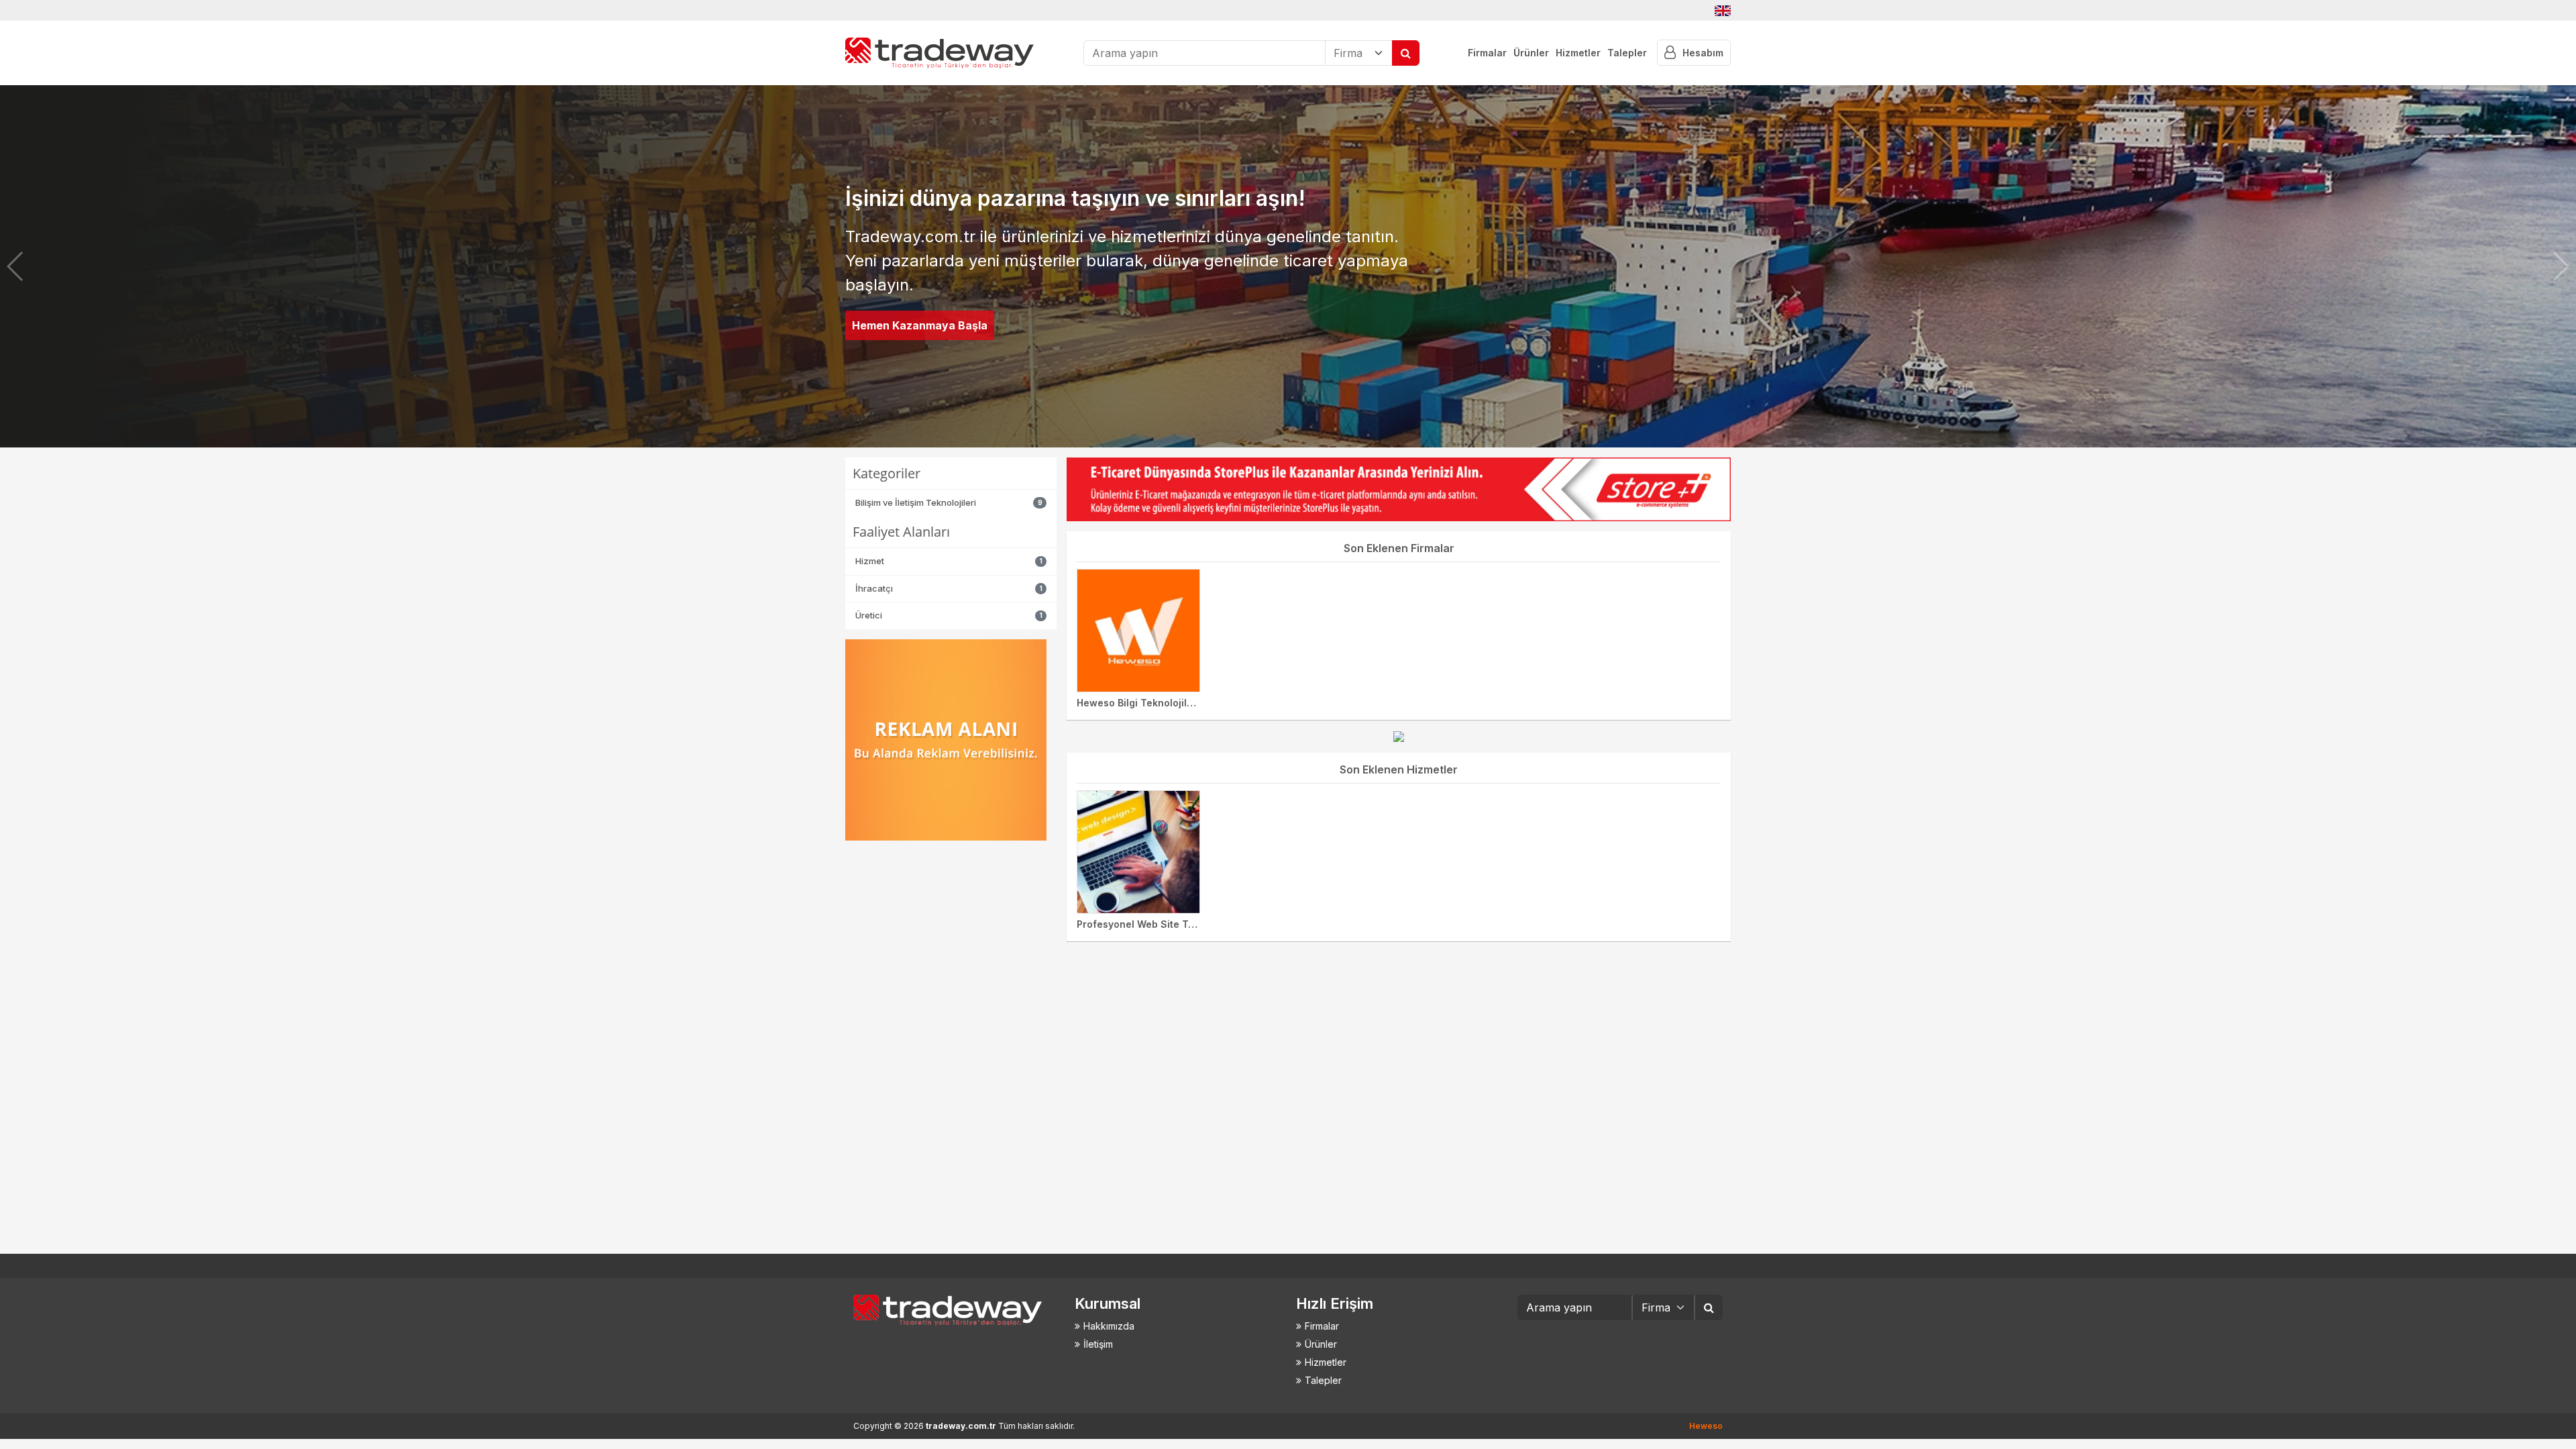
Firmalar (1487, 53)
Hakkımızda (1109, 1326)
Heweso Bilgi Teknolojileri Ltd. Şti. (1157, 703)
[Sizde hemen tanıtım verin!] (1399, 736)
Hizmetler (1578, 53)
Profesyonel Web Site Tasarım (1148, 924)
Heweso (1706, 1426)
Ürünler (1531, 53)
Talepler (1627, 53)
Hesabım (1703, 53)
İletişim (1098, 1344)
